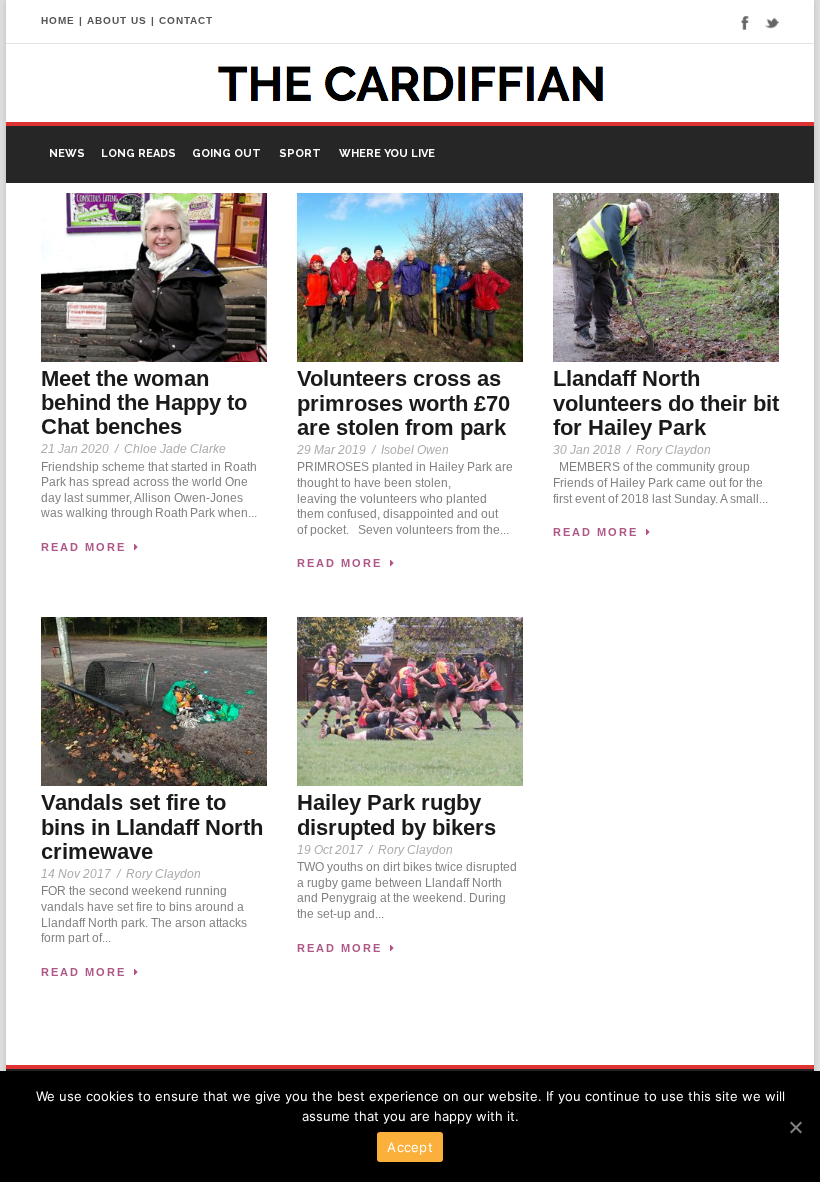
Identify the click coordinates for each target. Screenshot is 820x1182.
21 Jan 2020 (75, 449)
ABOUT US (117, 20)
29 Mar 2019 (331, 450)
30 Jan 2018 (587, 450)
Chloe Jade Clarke (175, 449)
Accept (410, 1147)
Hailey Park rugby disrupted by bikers (396, 814)
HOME (58, 20)
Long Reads (138, 153)
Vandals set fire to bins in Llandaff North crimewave (152, 826)
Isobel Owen (415, 450)
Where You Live (387, 153)
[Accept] (795, 1127)
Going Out (226, 153)
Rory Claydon (673, 450)
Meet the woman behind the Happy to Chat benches (144, 402)
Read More (83, 547)
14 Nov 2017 (76, 874)
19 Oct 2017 (330, 850)
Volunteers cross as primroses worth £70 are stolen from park (403, 402)
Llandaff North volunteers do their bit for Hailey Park (666, 402)
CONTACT (186, 20)
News (67, 153)
